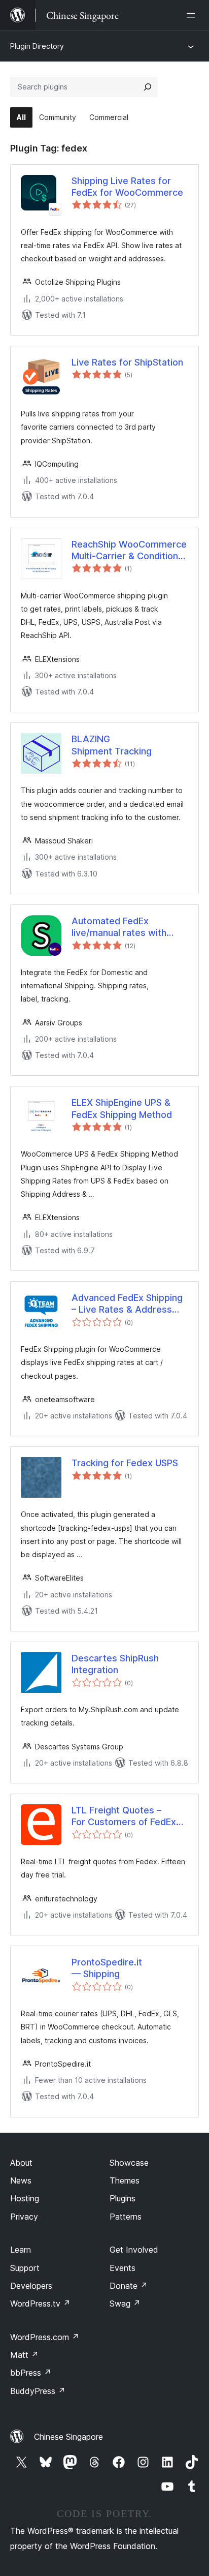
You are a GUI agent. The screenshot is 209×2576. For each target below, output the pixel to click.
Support (25, 2268)
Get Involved (134, 2250)
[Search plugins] (148, 87)
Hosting (25, 2198)
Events (123, 2268)
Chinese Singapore (68, 2437)
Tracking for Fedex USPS (125, 1463)
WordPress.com (45, 2337)
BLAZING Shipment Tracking (112, 745)
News (21, 2180)
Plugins (123, 2198)
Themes (125, 2180)
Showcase (129, 2163)
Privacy (24, 2217)
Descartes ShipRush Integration (115, 1664)
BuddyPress (38, 2391)
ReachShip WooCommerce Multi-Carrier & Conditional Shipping (129, 551)
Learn (21, 2250)
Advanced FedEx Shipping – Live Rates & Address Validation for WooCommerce (127, 1304)
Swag (125, 2304)
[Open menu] (193, 15)
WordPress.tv (40, 2304)
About (21, 2163)
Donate (129, 2286)
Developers (31, 2286)
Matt (24, 2355)
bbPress (31, 2373)
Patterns (126, 2217)
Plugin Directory (37, 46)
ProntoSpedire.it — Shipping (107, 1968)
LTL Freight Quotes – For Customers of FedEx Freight (124, 1816)
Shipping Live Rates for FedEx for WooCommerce (127, 187)
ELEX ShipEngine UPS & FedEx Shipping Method (122, 1108)
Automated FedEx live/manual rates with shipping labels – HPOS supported (120, 927)
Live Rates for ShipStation (127, 362)
